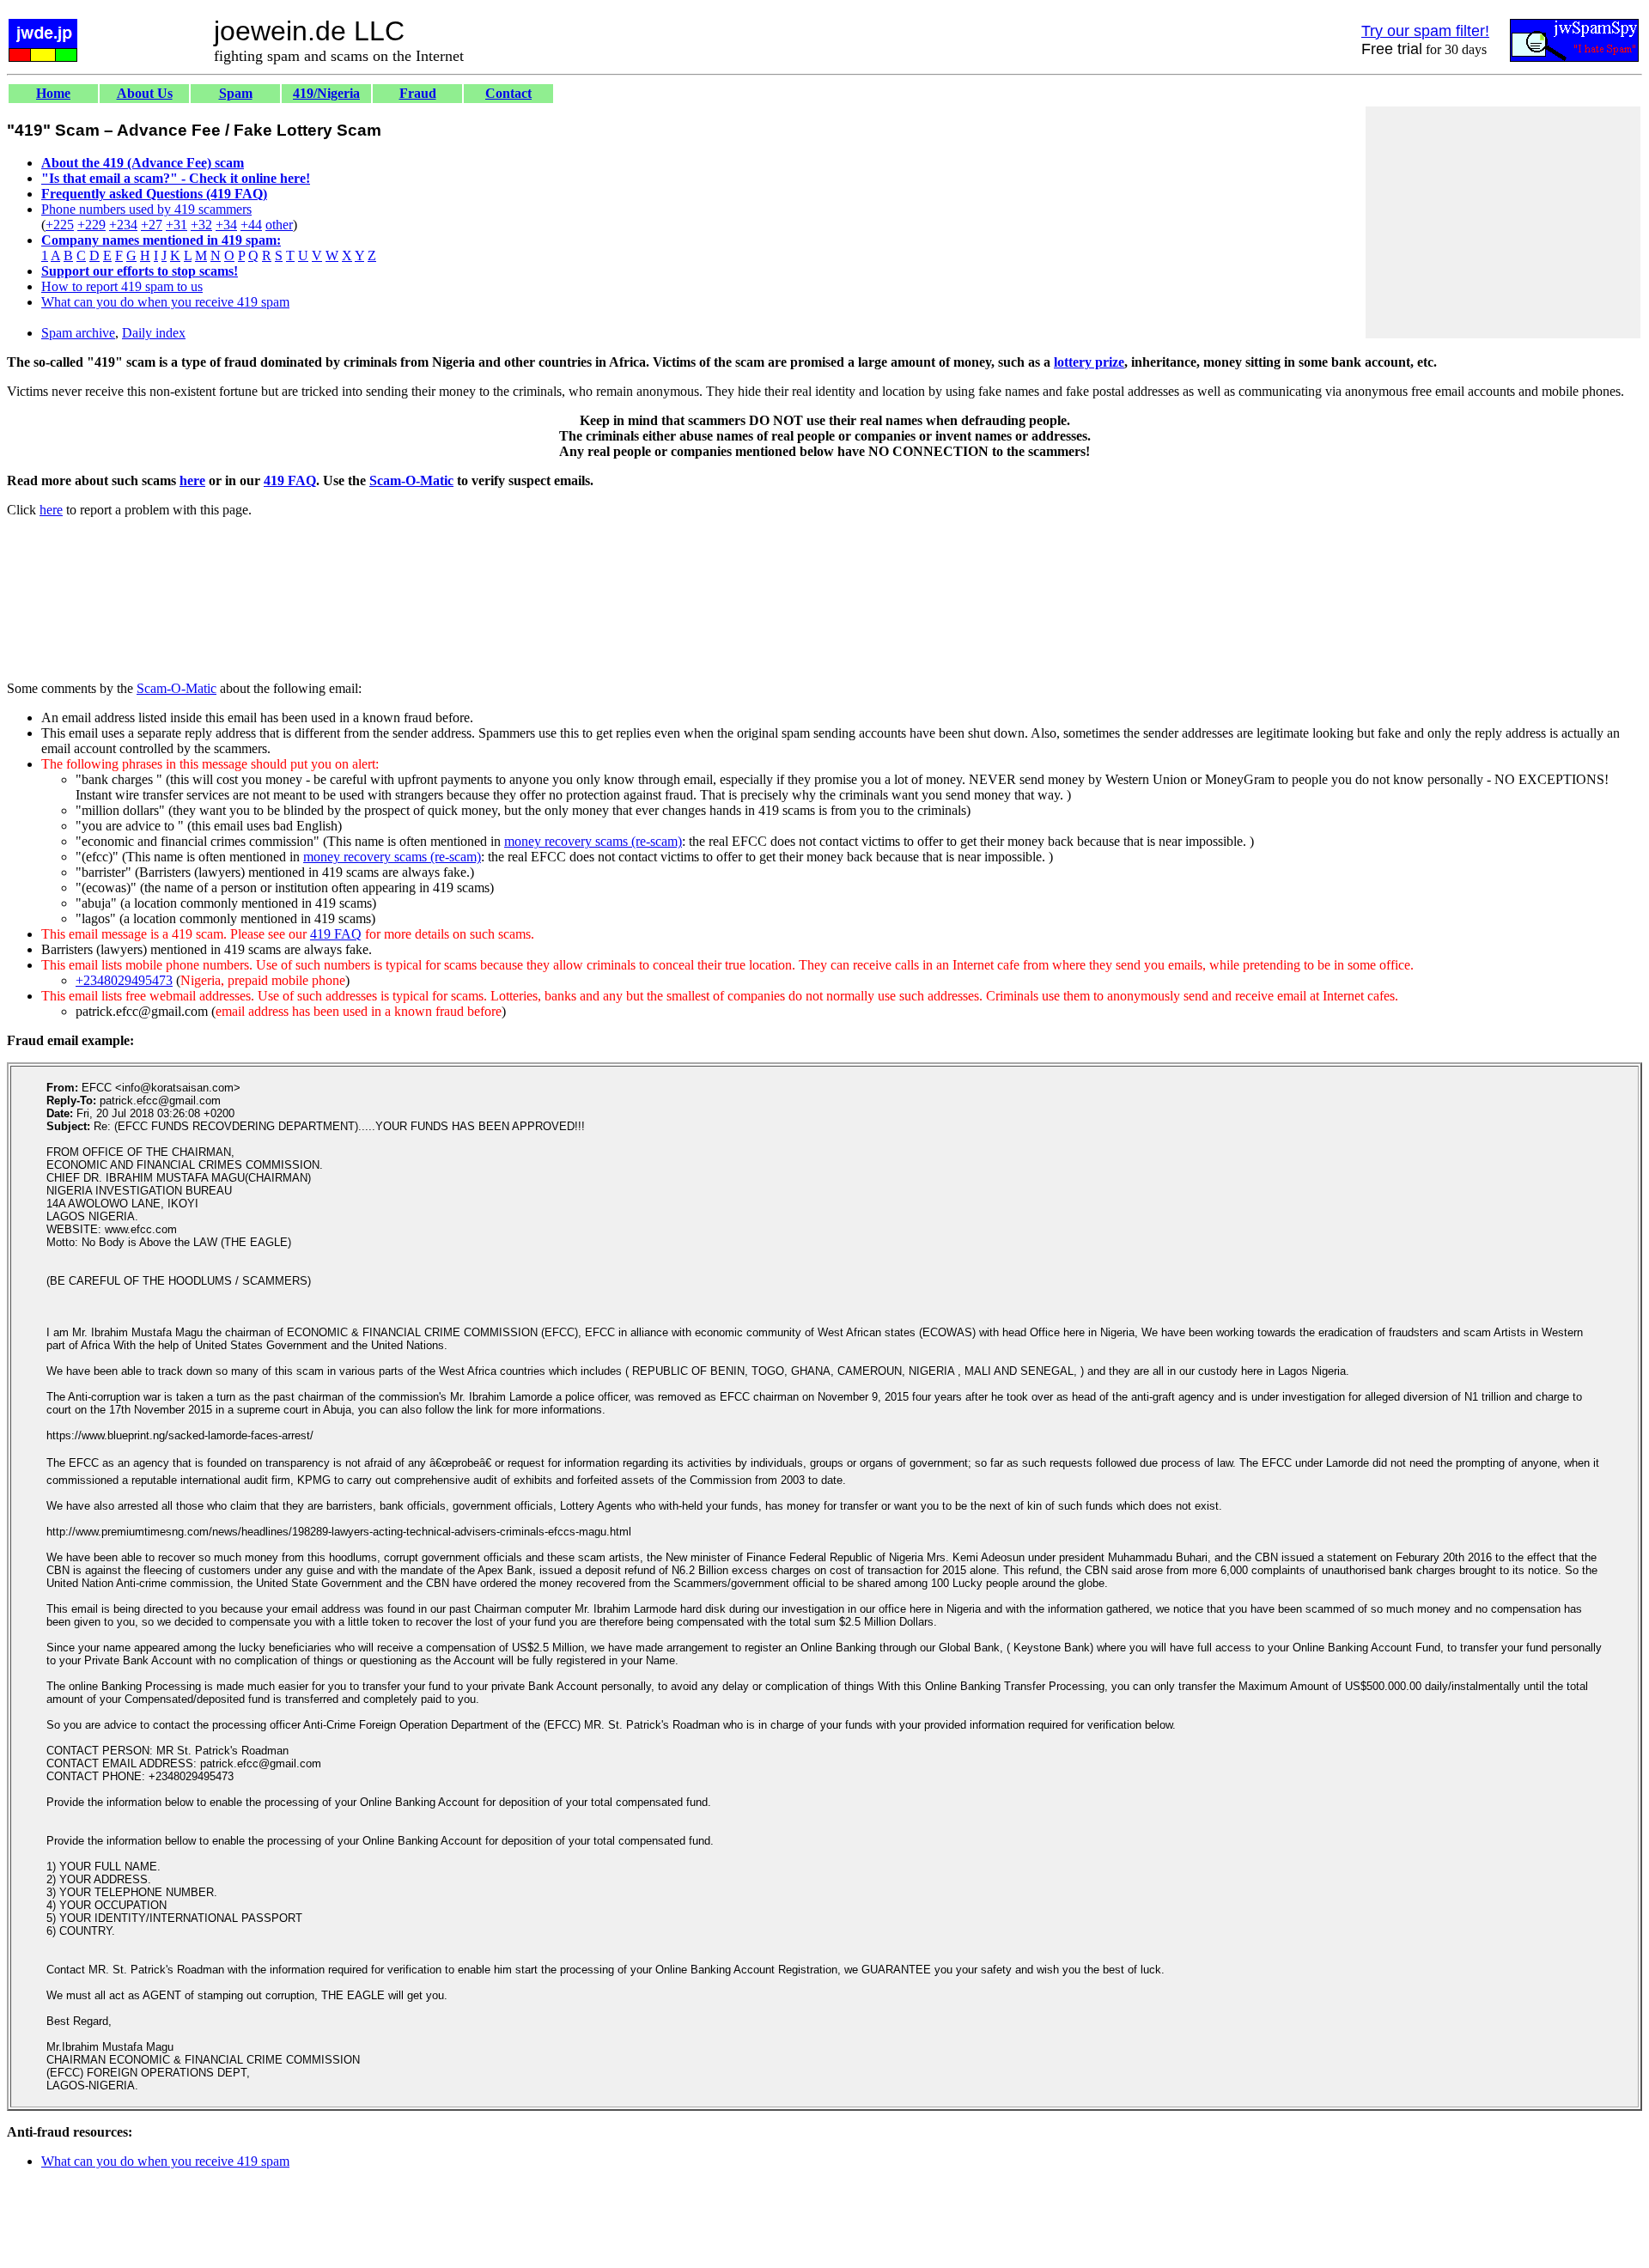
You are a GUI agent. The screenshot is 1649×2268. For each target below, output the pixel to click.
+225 (60, 225)
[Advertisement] (1503, 222)
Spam (236, 93)
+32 (201, 225)
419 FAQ (290, 480)
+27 (152, 225)
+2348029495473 (124, 980)
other (279, 225)
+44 (251, 225)
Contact (508, 93)
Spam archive (78, 333)
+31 (176, 225)
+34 (226, 225)
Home (53, 93)
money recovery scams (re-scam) (593, 841)
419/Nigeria (326, 93)
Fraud (418, 93)
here (192, 480)
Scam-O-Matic (411, 480)
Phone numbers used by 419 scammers (146, 209)
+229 (91, 225)
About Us (145, 93)
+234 (123, 225)
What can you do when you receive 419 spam (165, 302)
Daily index (154, 333)
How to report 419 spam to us (122, 286)
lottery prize (1089, 362)
